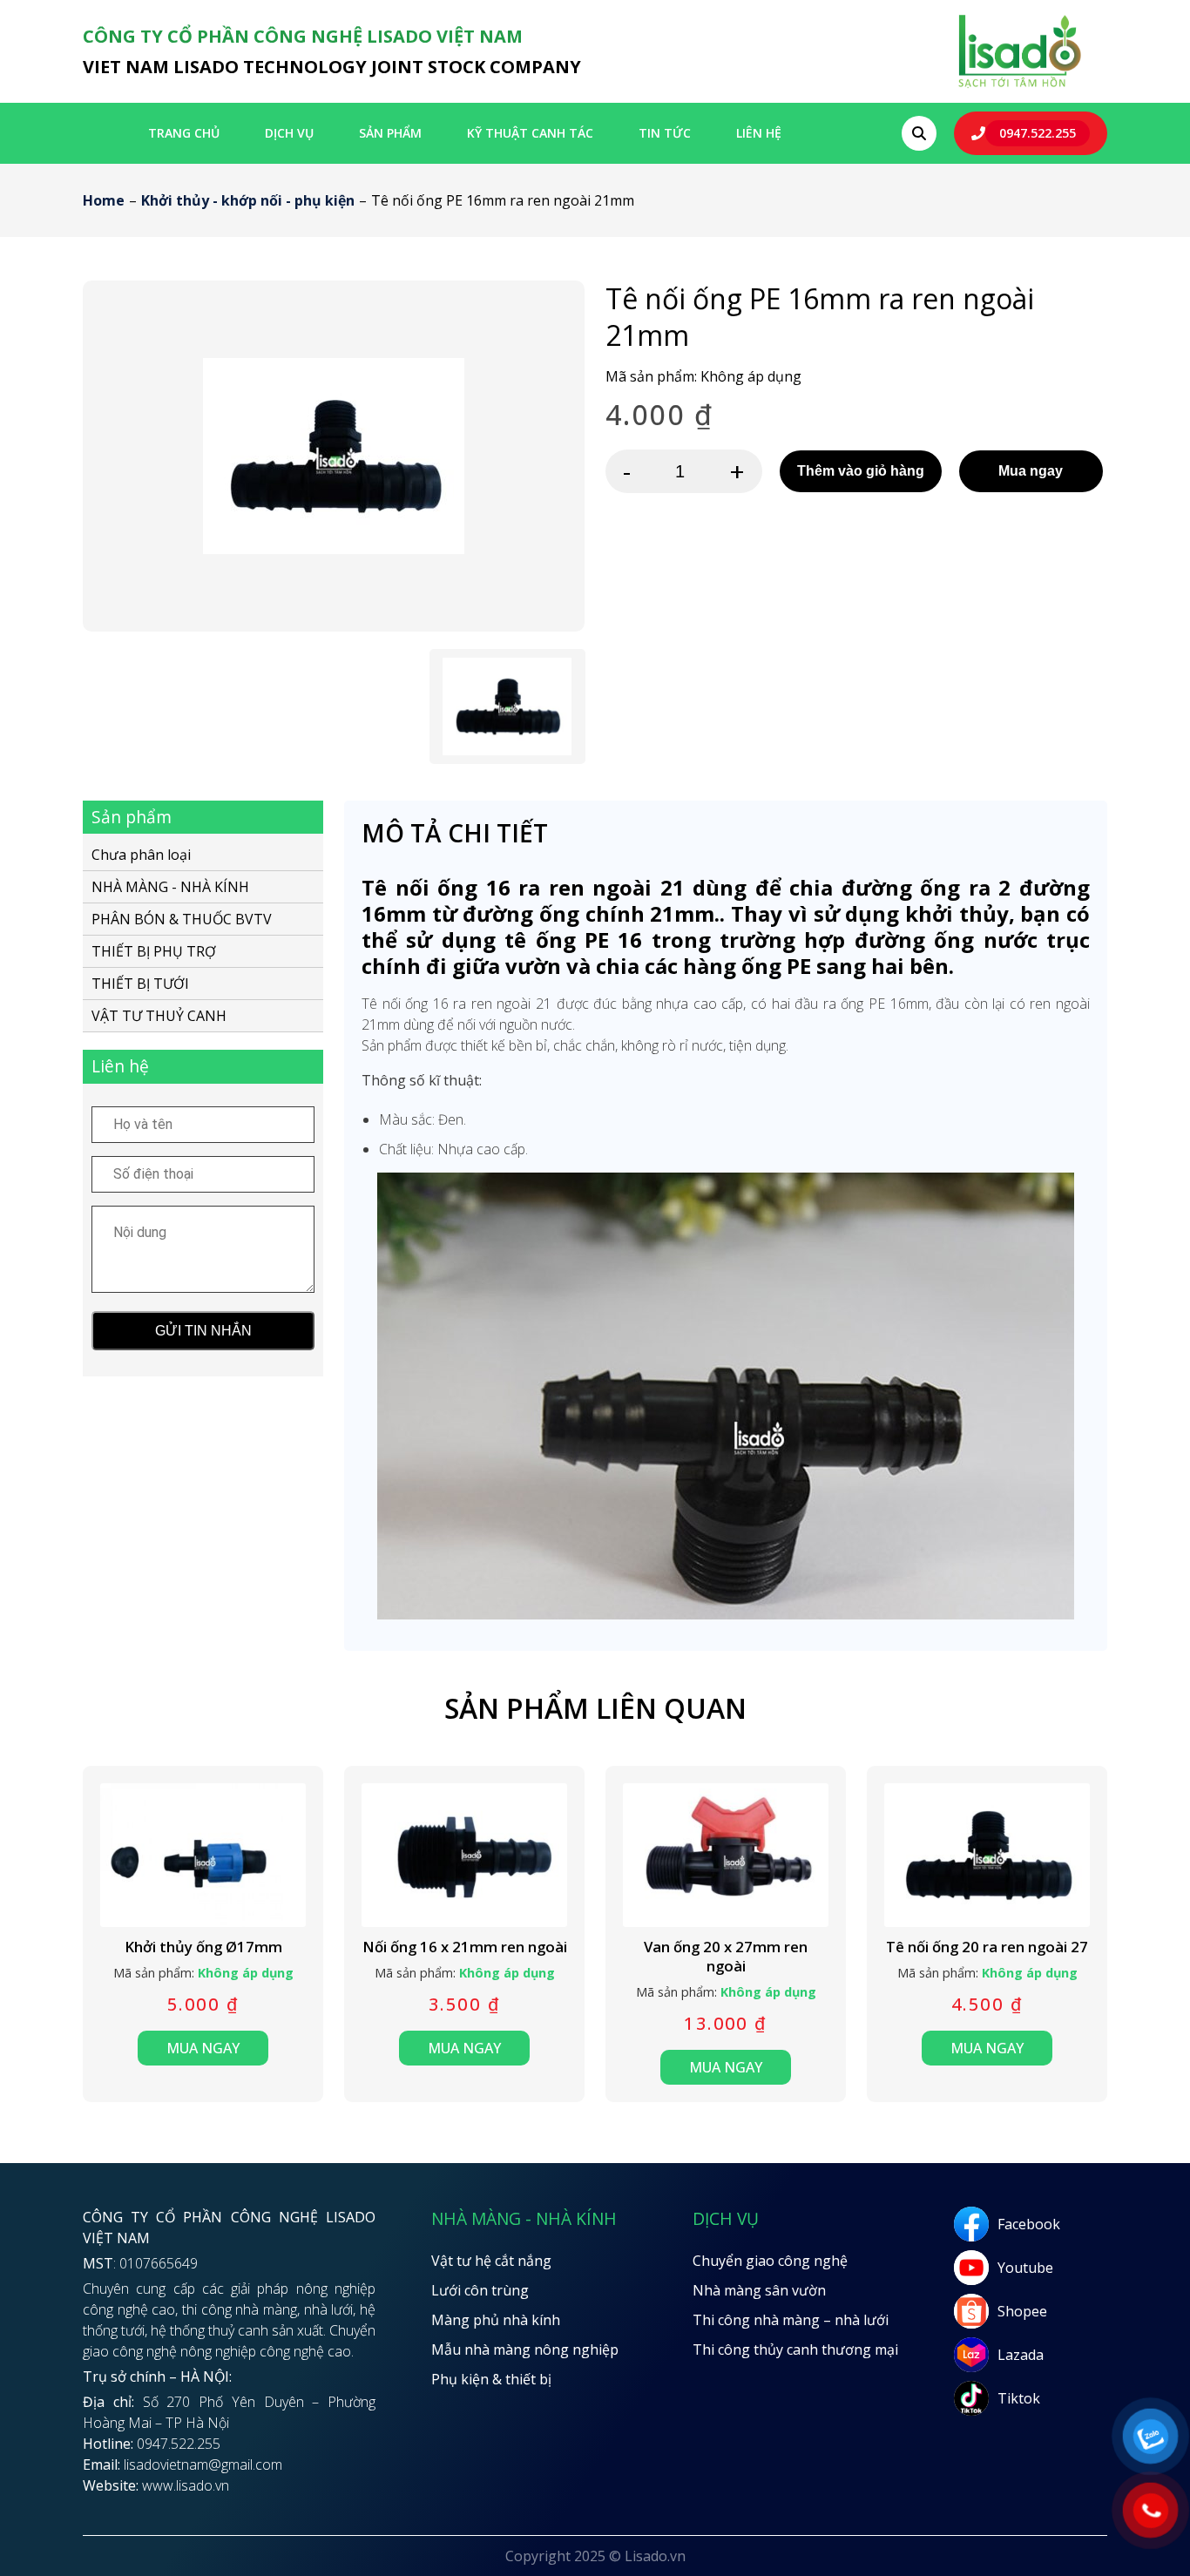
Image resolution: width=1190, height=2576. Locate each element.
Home (104, 200)
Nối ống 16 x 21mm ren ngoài (465, 1947)
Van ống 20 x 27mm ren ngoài (726, 1957)
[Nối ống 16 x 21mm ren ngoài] (464, 1855)
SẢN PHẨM (390, 133)
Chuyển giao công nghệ (770, 2261)
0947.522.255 (1038, 133)
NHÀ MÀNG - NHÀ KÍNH (170, 887)
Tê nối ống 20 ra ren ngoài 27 (987, 1947)
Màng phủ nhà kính (496, 2320)
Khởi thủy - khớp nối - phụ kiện (248, 200)
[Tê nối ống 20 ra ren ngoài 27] (987, 1855)
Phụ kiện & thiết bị (491, 2379)
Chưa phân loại (141, 856)
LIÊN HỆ (759, 133)
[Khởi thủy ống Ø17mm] (203, 1855)
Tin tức (665, 133)
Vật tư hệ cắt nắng (491, 2261)
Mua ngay (1031, 471)
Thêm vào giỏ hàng (861, 471)
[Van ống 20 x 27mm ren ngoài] (726, 1855)
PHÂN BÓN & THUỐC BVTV (182, 919)
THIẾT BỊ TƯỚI (140, 984)
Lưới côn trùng (480, 2290)
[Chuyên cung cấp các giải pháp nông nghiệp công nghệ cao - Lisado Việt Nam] (1019, 86)
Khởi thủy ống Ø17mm (203, 1947)
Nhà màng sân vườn (759, 2290)
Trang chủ (184, 133)
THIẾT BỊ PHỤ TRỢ (154, 951)
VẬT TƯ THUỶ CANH (159, 1016)
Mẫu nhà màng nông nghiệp (525, 2350)
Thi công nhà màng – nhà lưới (791, 2320)
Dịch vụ (289, 133)
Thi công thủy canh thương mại (795, 2350)
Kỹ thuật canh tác (530, 133)
